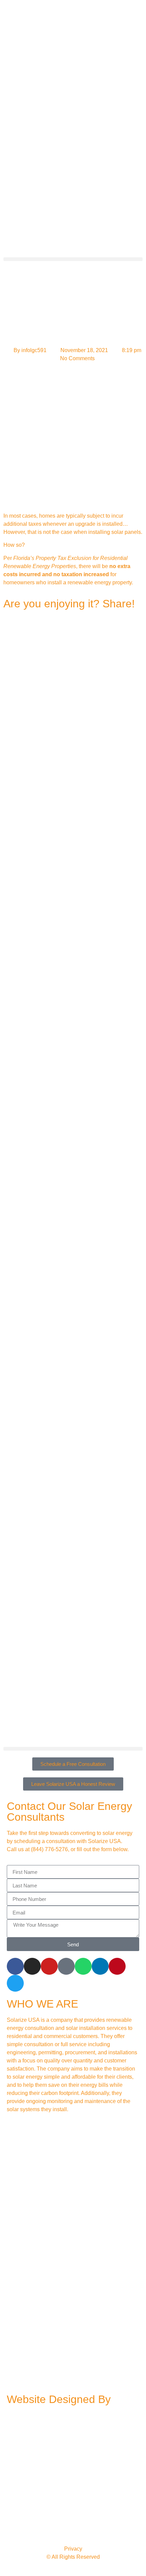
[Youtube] (49, 1966)
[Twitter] (15, 1983)
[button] (73, 259)
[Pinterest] (117, 1966)
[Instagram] (32, 1966)
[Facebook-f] (15, 1966)
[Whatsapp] (83, 1966)
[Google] (66, 1966)
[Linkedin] (100, 1966)
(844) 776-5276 (49, 1849)
